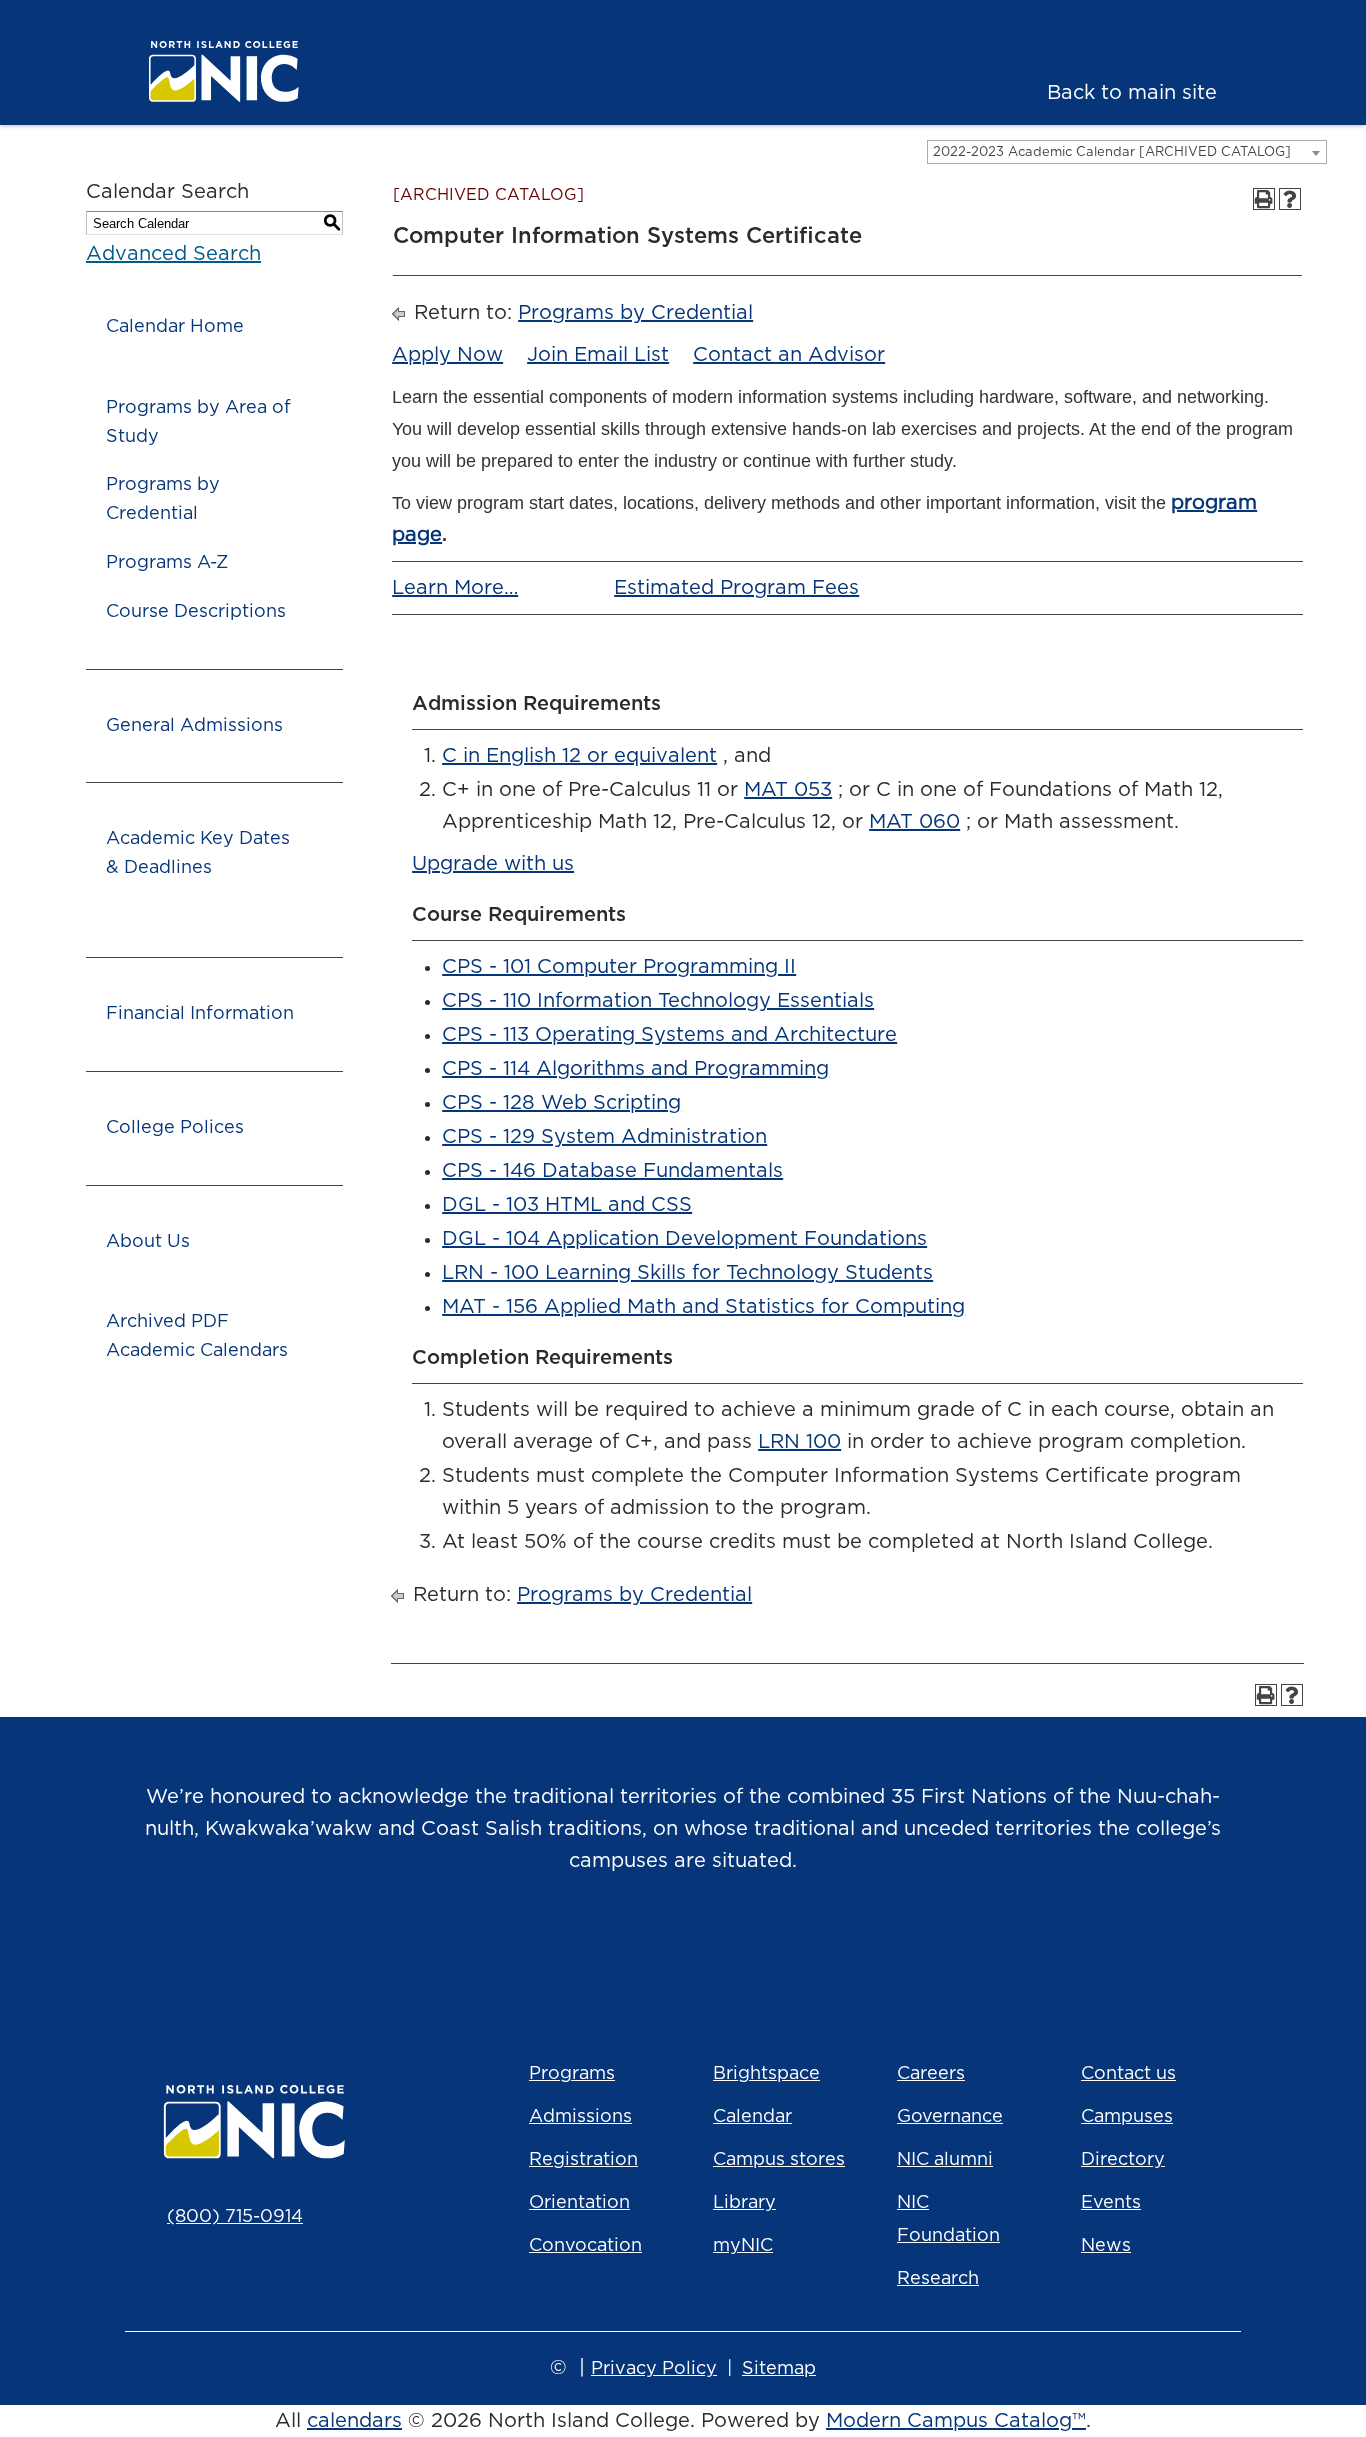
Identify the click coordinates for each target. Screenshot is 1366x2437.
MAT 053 (788, 790)
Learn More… (455, 588)
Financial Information (200, 1014)
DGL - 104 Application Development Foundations (684, 1239)
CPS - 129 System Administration (604, 1137)
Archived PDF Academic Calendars (197, 1336)
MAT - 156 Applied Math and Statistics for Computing (703, 1307)
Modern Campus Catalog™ (956, 2421)
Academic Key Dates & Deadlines (198, 853)
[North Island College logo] (256, 71)
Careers (931, 2074)
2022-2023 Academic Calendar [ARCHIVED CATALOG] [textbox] (1112, 152)
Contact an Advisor (789, 355)
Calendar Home (175, 327)
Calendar (752, 2117)
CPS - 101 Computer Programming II (619, 967)
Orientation (579, 2203)
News (1106, 2246)
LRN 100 (799, 1442)
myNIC (743, 2246)
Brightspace (766, 2074)
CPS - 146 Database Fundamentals (612, 1171)
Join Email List (598, 355)
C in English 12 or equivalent (579, 756)
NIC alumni (945, 2160)
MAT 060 (914, 822)
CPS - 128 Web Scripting (561, 1103)
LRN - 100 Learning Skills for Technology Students (687, 1273)
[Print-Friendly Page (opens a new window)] (1264, 199)
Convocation (585, 2246)
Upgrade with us (493, 864)
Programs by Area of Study (198, 422)
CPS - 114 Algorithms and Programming (635, 1069)
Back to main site (1132, 93)
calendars (354, 2421)
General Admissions (194, 726)
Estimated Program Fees (736, 588)
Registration (583, 2160)
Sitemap (779, 2369)
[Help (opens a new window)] (1290, 199)
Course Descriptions (196, 612)
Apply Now (447, 355)
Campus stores (779, 2160)
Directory (1123, 2160)
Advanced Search (173, 254)
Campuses (1127, 2117)
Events (1111, 2203)
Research (938, 2279)
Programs (572, 2074)
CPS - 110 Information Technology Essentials (658, 1001)
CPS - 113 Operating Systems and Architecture (669, 1035)
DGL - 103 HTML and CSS (567, 1205)
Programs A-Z (167, 563)
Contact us (1128, 2074)
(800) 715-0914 (235, 2217)
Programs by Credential (163, 499)
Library (744, 2203)
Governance (950, 2117)
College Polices (175, 1128)
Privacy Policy (654, 2369)
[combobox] (1127, 152)
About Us (148, 1242)
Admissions (580, 2117)
